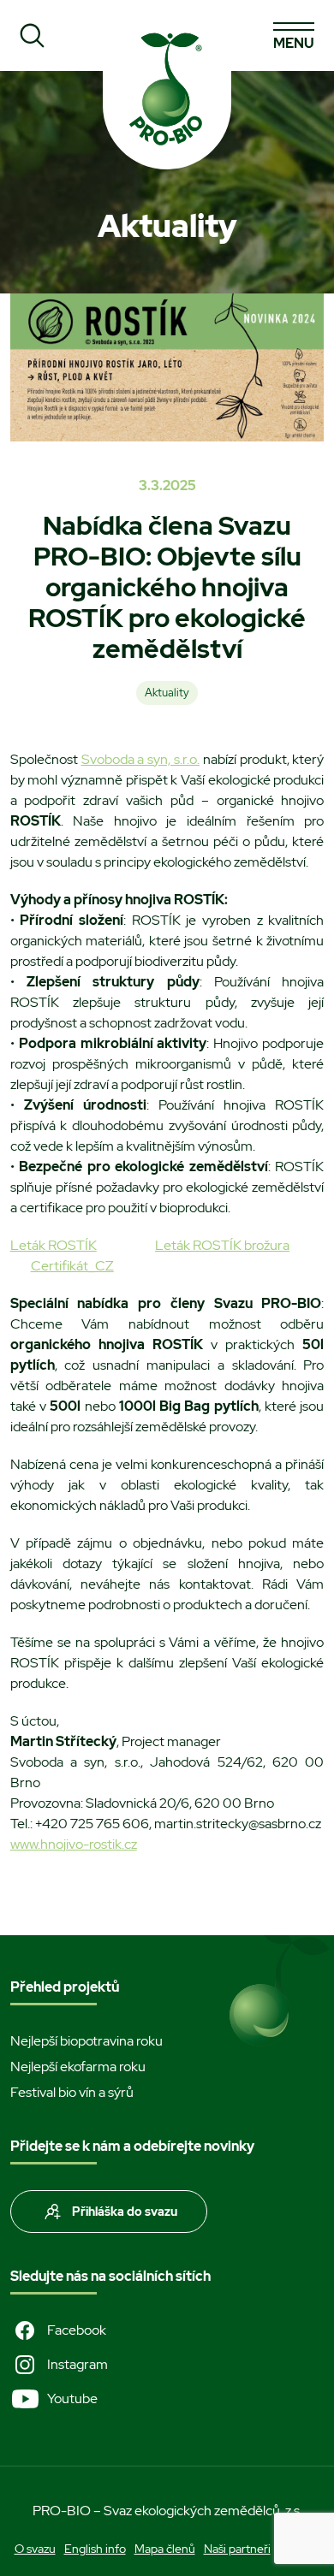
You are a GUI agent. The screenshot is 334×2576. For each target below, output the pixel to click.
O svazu (35, 2549)
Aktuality (167, 693)
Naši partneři (237, 2549)
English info (95, 2549)
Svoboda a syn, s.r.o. (140, 759)
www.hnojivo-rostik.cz (74, 1844)
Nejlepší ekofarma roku (78, 2067)
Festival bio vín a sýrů (72, 2092)
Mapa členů (165, 2549)
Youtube (72, 2398)
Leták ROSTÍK (54, 1245)
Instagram (78, 2364)
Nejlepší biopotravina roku (86, 2041)
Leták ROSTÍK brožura (222, 1245)
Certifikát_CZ (72, 1266)
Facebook (77, 2330)
